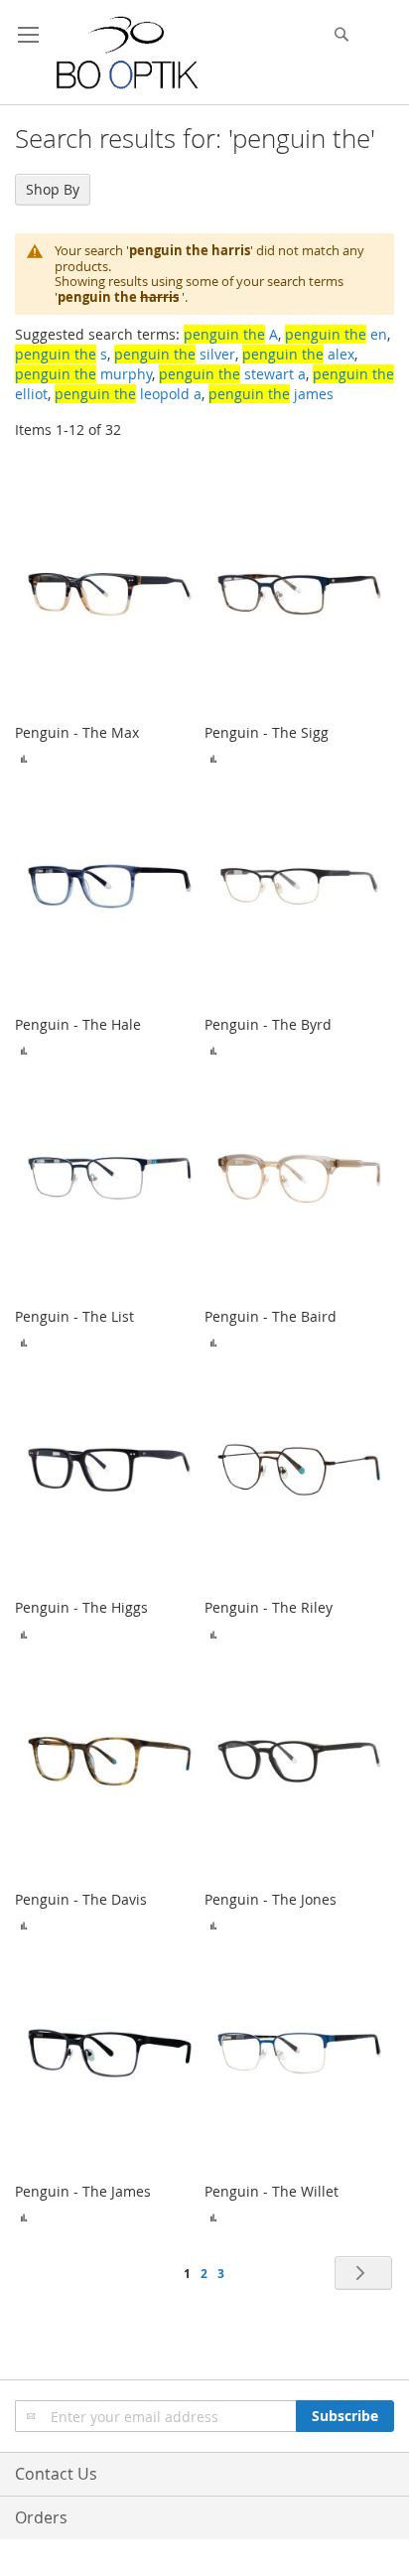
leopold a (128, 394)
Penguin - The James (83, 2191)
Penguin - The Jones (271, 1899)
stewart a (232, 374)
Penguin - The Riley (269, 1607)
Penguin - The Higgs (81, 1607)
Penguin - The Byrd (268, 1024)
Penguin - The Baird (271, 1316)
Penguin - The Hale (78, 1024)
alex (298, 354)
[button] (24, 758)
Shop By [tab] (53, 189)
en (336, 334)
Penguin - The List (74, 1316)
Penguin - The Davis (81, 1899)
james (271, 394)
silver (175, 354)
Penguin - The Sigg (267, 732)
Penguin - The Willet (272, 2191)
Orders (41, 2517)
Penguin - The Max (77, 732)
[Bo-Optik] (128, 53)
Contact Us (56, 2474)
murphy (83, 374)
